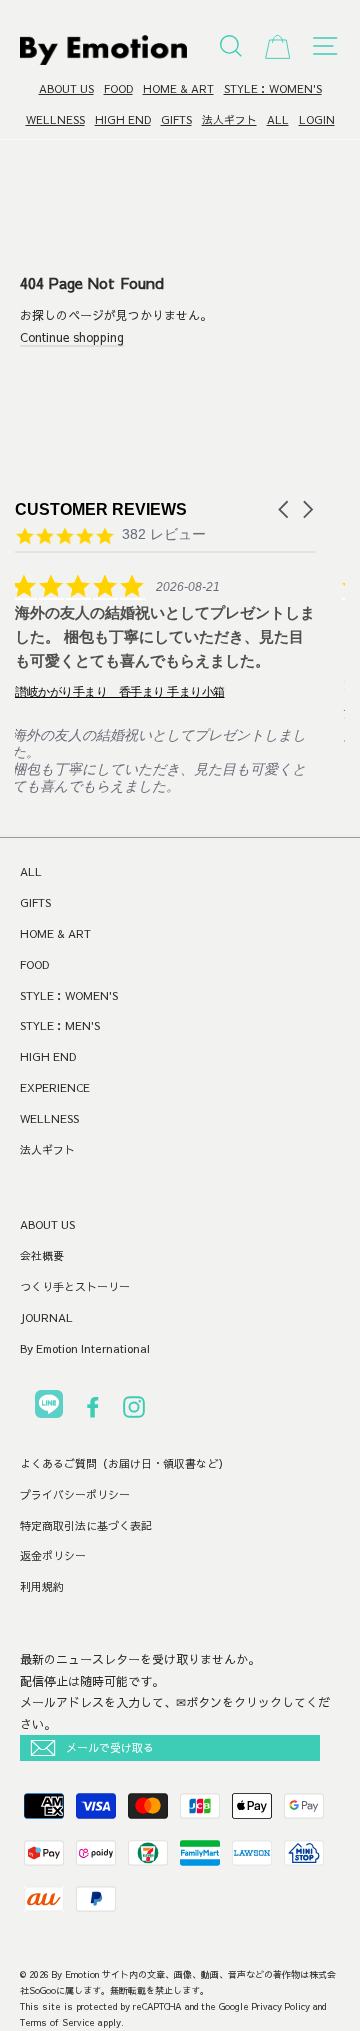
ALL (278, 119)
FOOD (118, 88)
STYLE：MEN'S (60, 1025)
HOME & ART (178, 88)
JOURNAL (46, 1317)
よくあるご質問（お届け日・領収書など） (124, 1463)
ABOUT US (66, 88)
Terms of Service (57, 2022)
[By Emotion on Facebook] (93, 1410)
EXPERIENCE (55, 1087)
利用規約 (42, 1586)
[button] (285, 509)
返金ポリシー (53, 1555)
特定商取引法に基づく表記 (86, 1525)
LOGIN (317, 119)
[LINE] (49, 1407)
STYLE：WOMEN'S (273, 88)
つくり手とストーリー (75, 1286)
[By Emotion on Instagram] (134, 1410)
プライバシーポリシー (75, 1494)
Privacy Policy (281, 2006)
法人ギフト (229, 119)
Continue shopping (72, 337)
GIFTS (176, 119)
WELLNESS (55, 119)
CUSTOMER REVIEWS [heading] (101, 509)
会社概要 (42, 1255)
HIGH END (123, 119)
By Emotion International (85, 1348)
